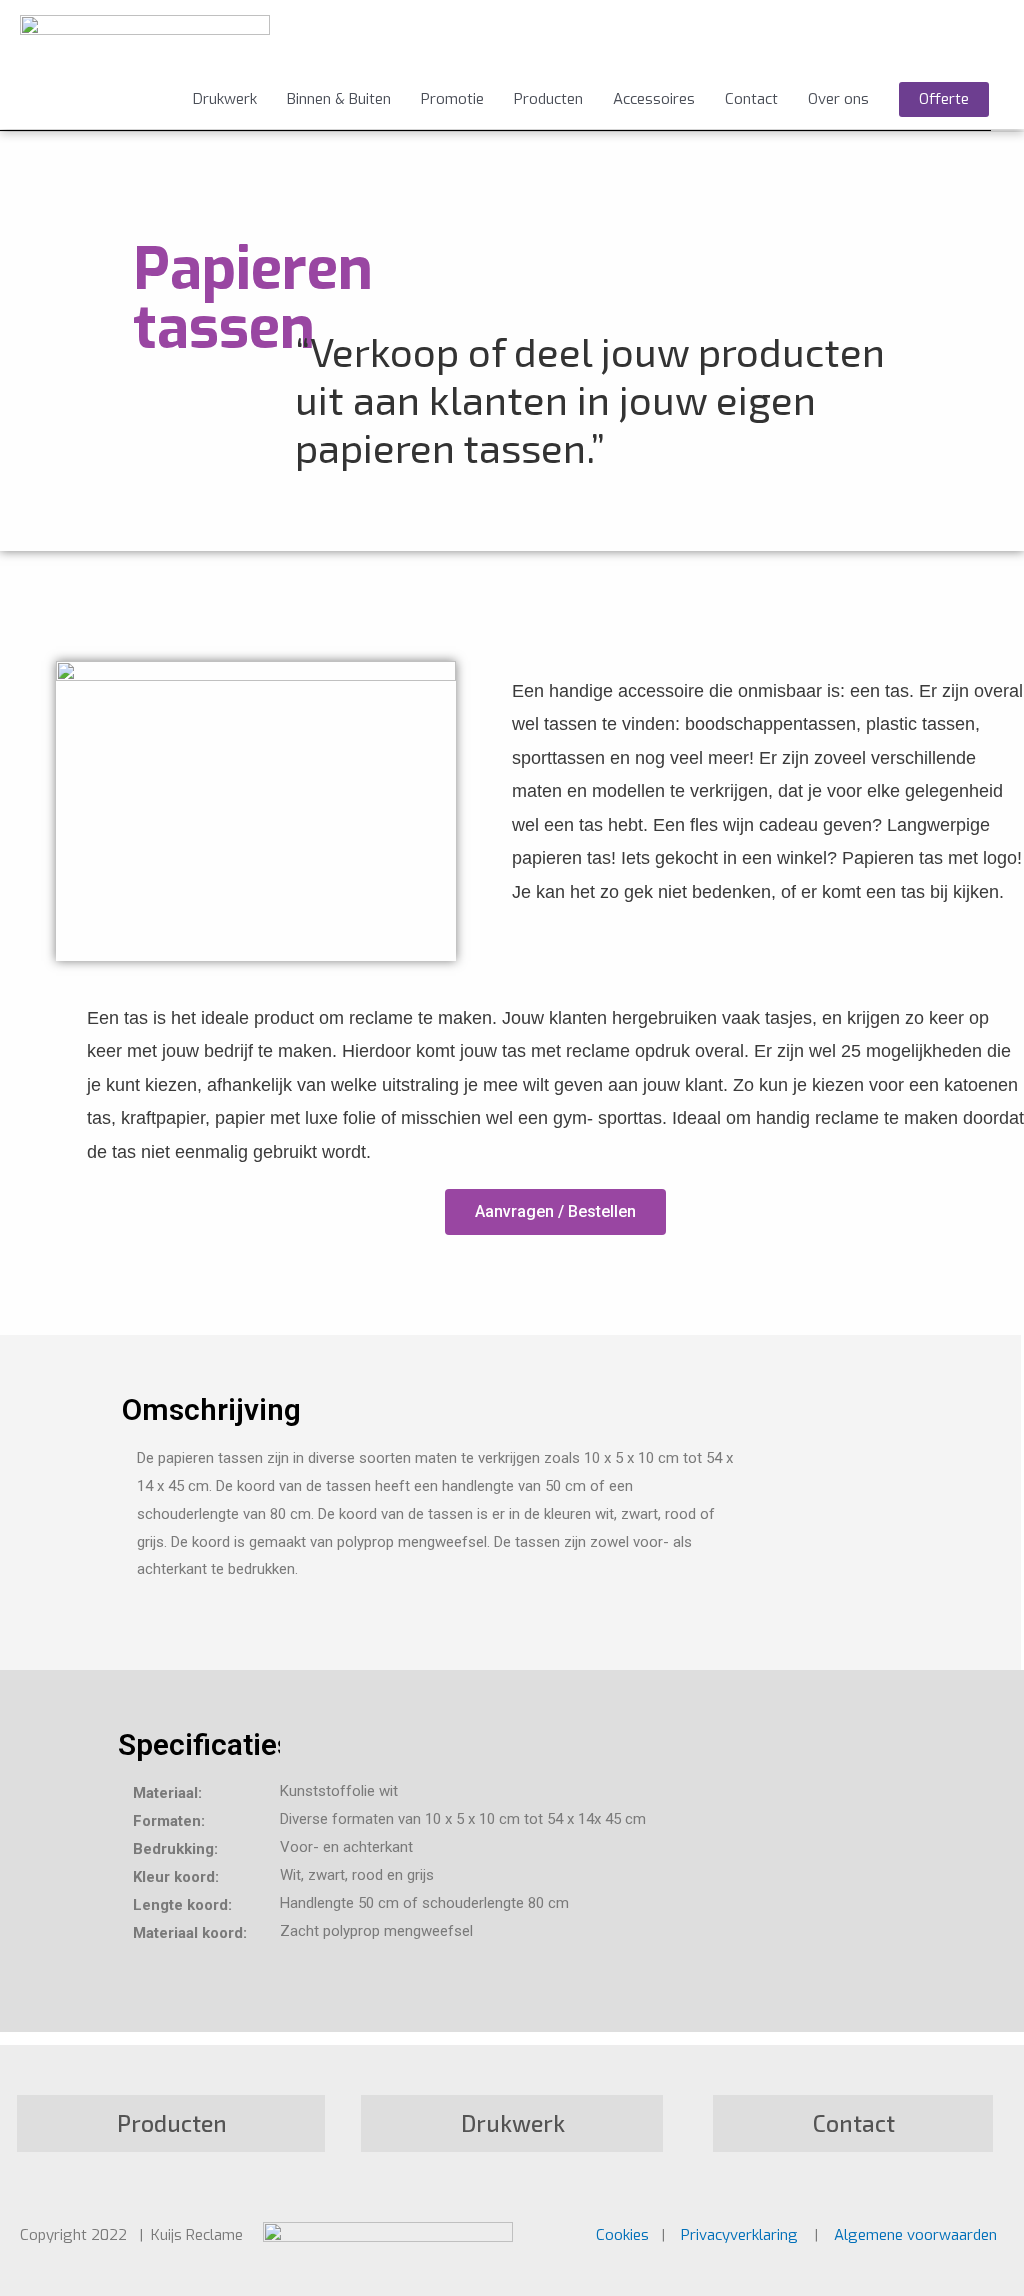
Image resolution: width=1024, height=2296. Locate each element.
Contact (751, 99)
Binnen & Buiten (339, 99)
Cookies (624, 2235)
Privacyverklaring (739, 2235)
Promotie (452, 99)
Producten (548, 99)
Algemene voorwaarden (915, 2235)
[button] (555, 1212)
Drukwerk (225, 99)
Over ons (838, 99)
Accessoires (654, 99)
